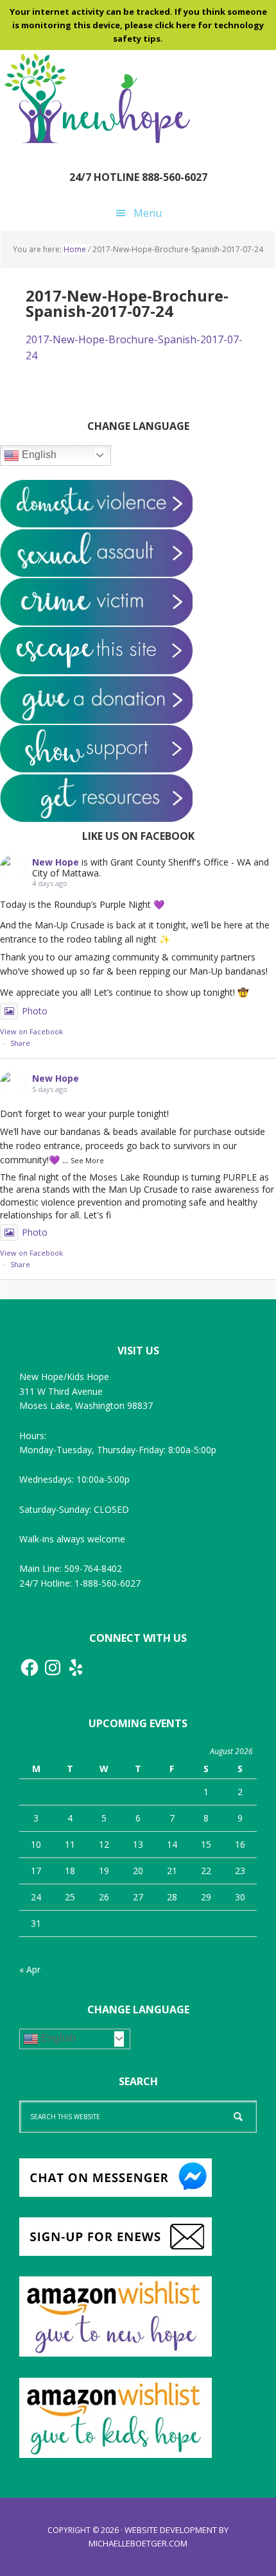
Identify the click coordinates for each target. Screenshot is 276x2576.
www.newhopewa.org (96, 98)
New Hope (56, 862)
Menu (148, 213)
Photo (35, 1011)
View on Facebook (31, 1031)
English (38, 455)
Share (20, 1043)
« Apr (30, 1969)
